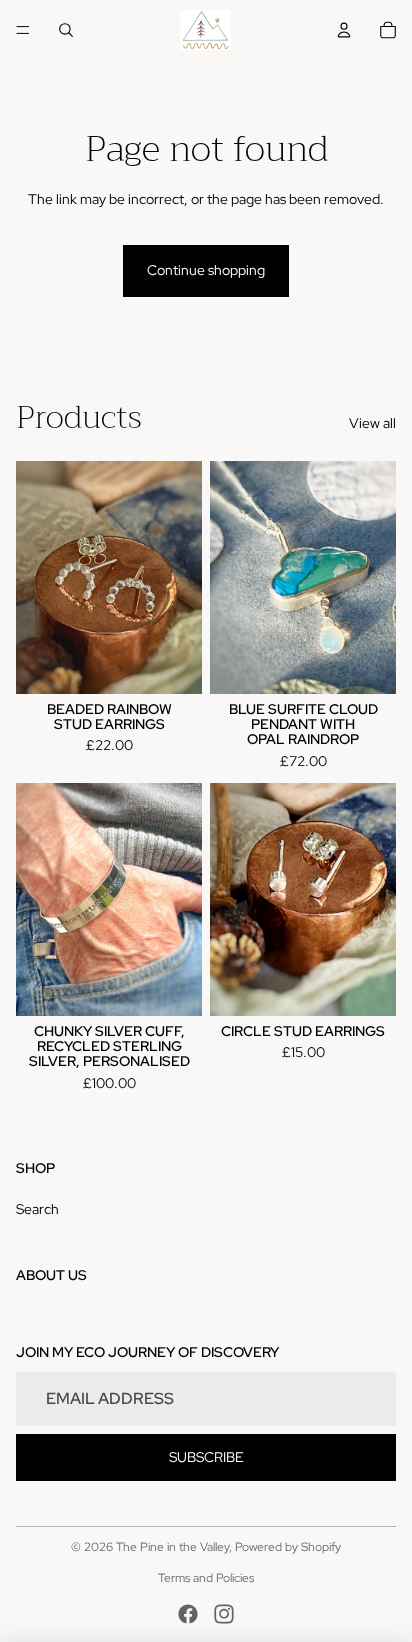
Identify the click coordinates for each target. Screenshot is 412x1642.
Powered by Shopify (288, 1547)
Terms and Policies (206, 1578)
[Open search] (66, 30)
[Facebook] (188, 1614)
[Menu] (23, 30)
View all (372, 423)
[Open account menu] (344, 30)
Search (37, 1209)
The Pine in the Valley (172, 1547)
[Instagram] (224, 1614)
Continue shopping (206, 270)
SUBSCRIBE (206, 1457)
